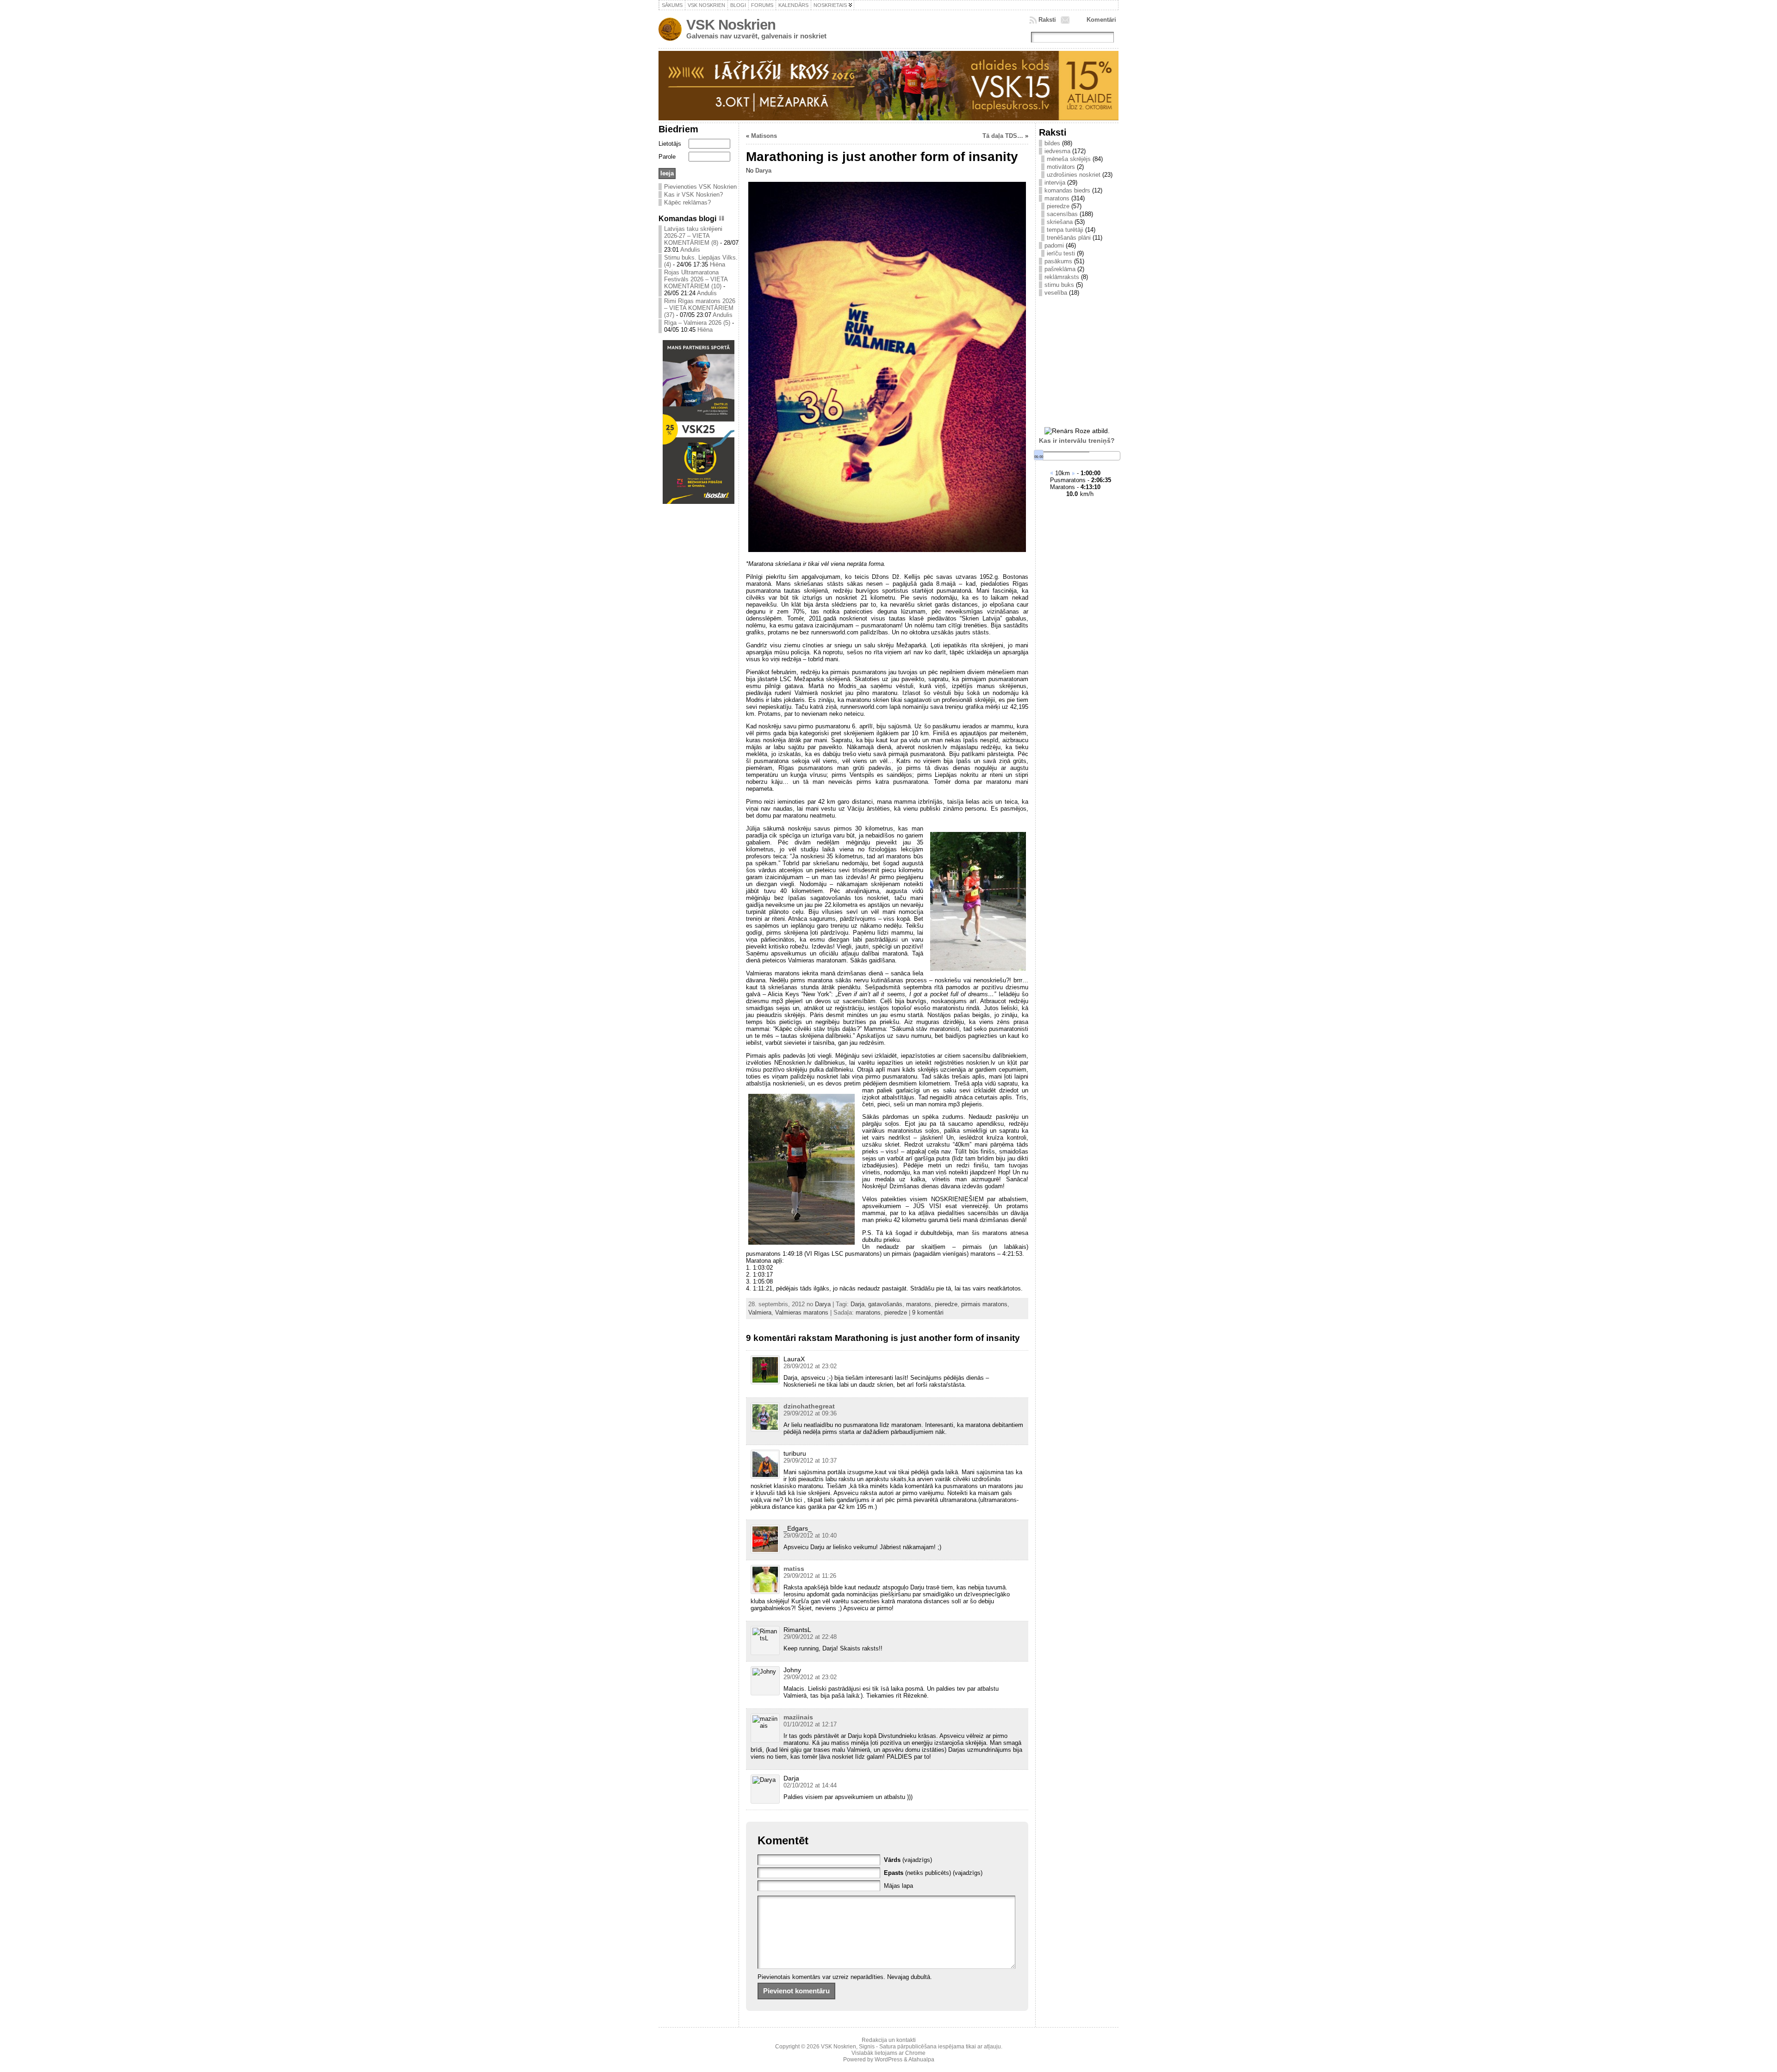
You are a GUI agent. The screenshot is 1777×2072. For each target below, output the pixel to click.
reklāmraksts (1062, 277)
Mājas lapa (898, 1886)
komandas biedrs (1067, 190)
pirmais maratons (984, 1304)
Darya (763, 171)
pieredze (946, 1304)
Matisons (764, 136)
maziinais (798, 1717)
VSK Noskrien (731, 25)
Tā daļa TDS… (1003, 136)
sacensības (1062, 214)
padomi (1054, 245)
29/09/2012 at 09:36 (810, 1413)
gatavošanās (885, 1304)
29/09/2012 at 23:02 (810, 1677)
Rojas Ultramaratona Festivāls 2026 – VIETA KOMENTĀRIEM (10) (696, 279)
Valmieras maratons (802, 1312)
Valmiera (760, 1312)
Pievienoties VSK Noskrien (700, 187)
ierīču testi (1061, 253)
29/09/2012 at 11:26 (810, 1576)
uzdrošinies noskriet (1074, 175)
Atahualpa (921, 2060)
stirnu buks (1059, 285)
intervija (1055, 183)
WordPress (888, 2060)
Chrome (915, 2053)
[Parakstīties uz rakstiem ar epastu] (1066, 20)
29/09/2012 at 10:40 (810, 1535)
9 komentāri (928, 1312)
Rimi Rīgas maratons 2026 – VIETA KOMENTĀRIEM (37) (700, 308)
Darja (857, 1304)
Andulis (690, 250)
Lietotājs (670, 144)
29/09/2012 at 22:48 (810, 1637)
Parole (667, 157)
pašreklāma (1060, 269)
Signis (867, 2047)
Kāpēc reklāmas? (687, 202)
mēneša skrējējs (1069, 159)
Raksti (1047, 20)
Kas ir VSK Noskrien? (693, 195)
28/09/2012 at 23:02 (810, 1366)
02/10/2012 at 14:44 (810, 1785)
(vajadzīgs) (908, 1860)
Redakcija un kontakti (889, 2040)
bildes (1052, 143)
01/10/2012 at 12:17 (810, 1724)
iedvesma (1057, 151)
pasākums (1058, 261)
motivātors (1061, 167)
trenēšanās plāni (1069, 238)
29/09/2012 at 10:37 (810, 1461)
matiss (794, 1569)
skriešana (1060, 222)
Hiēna (718, 264)
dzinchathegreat (809, 1406)
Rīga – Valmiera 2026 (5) (697, 323)
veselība (1056, 293)
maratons (919, 1304)
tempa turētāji (1065, 230)
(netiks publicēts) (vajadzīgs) (933, 1873)
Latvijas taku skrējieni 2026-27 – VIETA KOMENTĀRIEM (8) (693, 236)
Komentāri (1101, 20)
